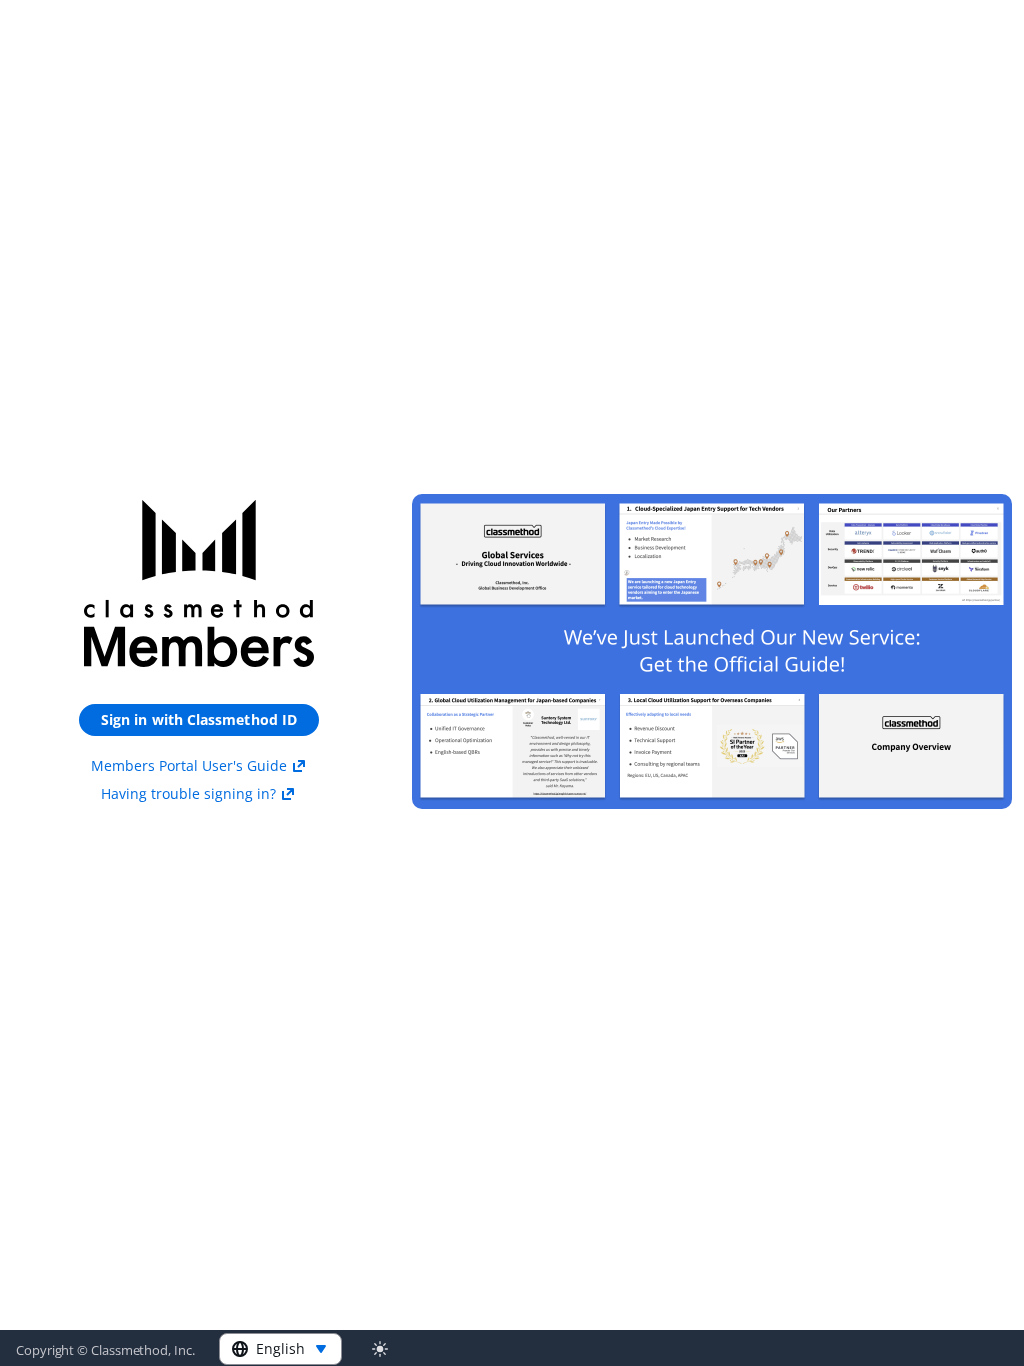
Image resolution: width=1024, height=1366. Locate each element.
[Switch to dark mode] (380, 1349)
